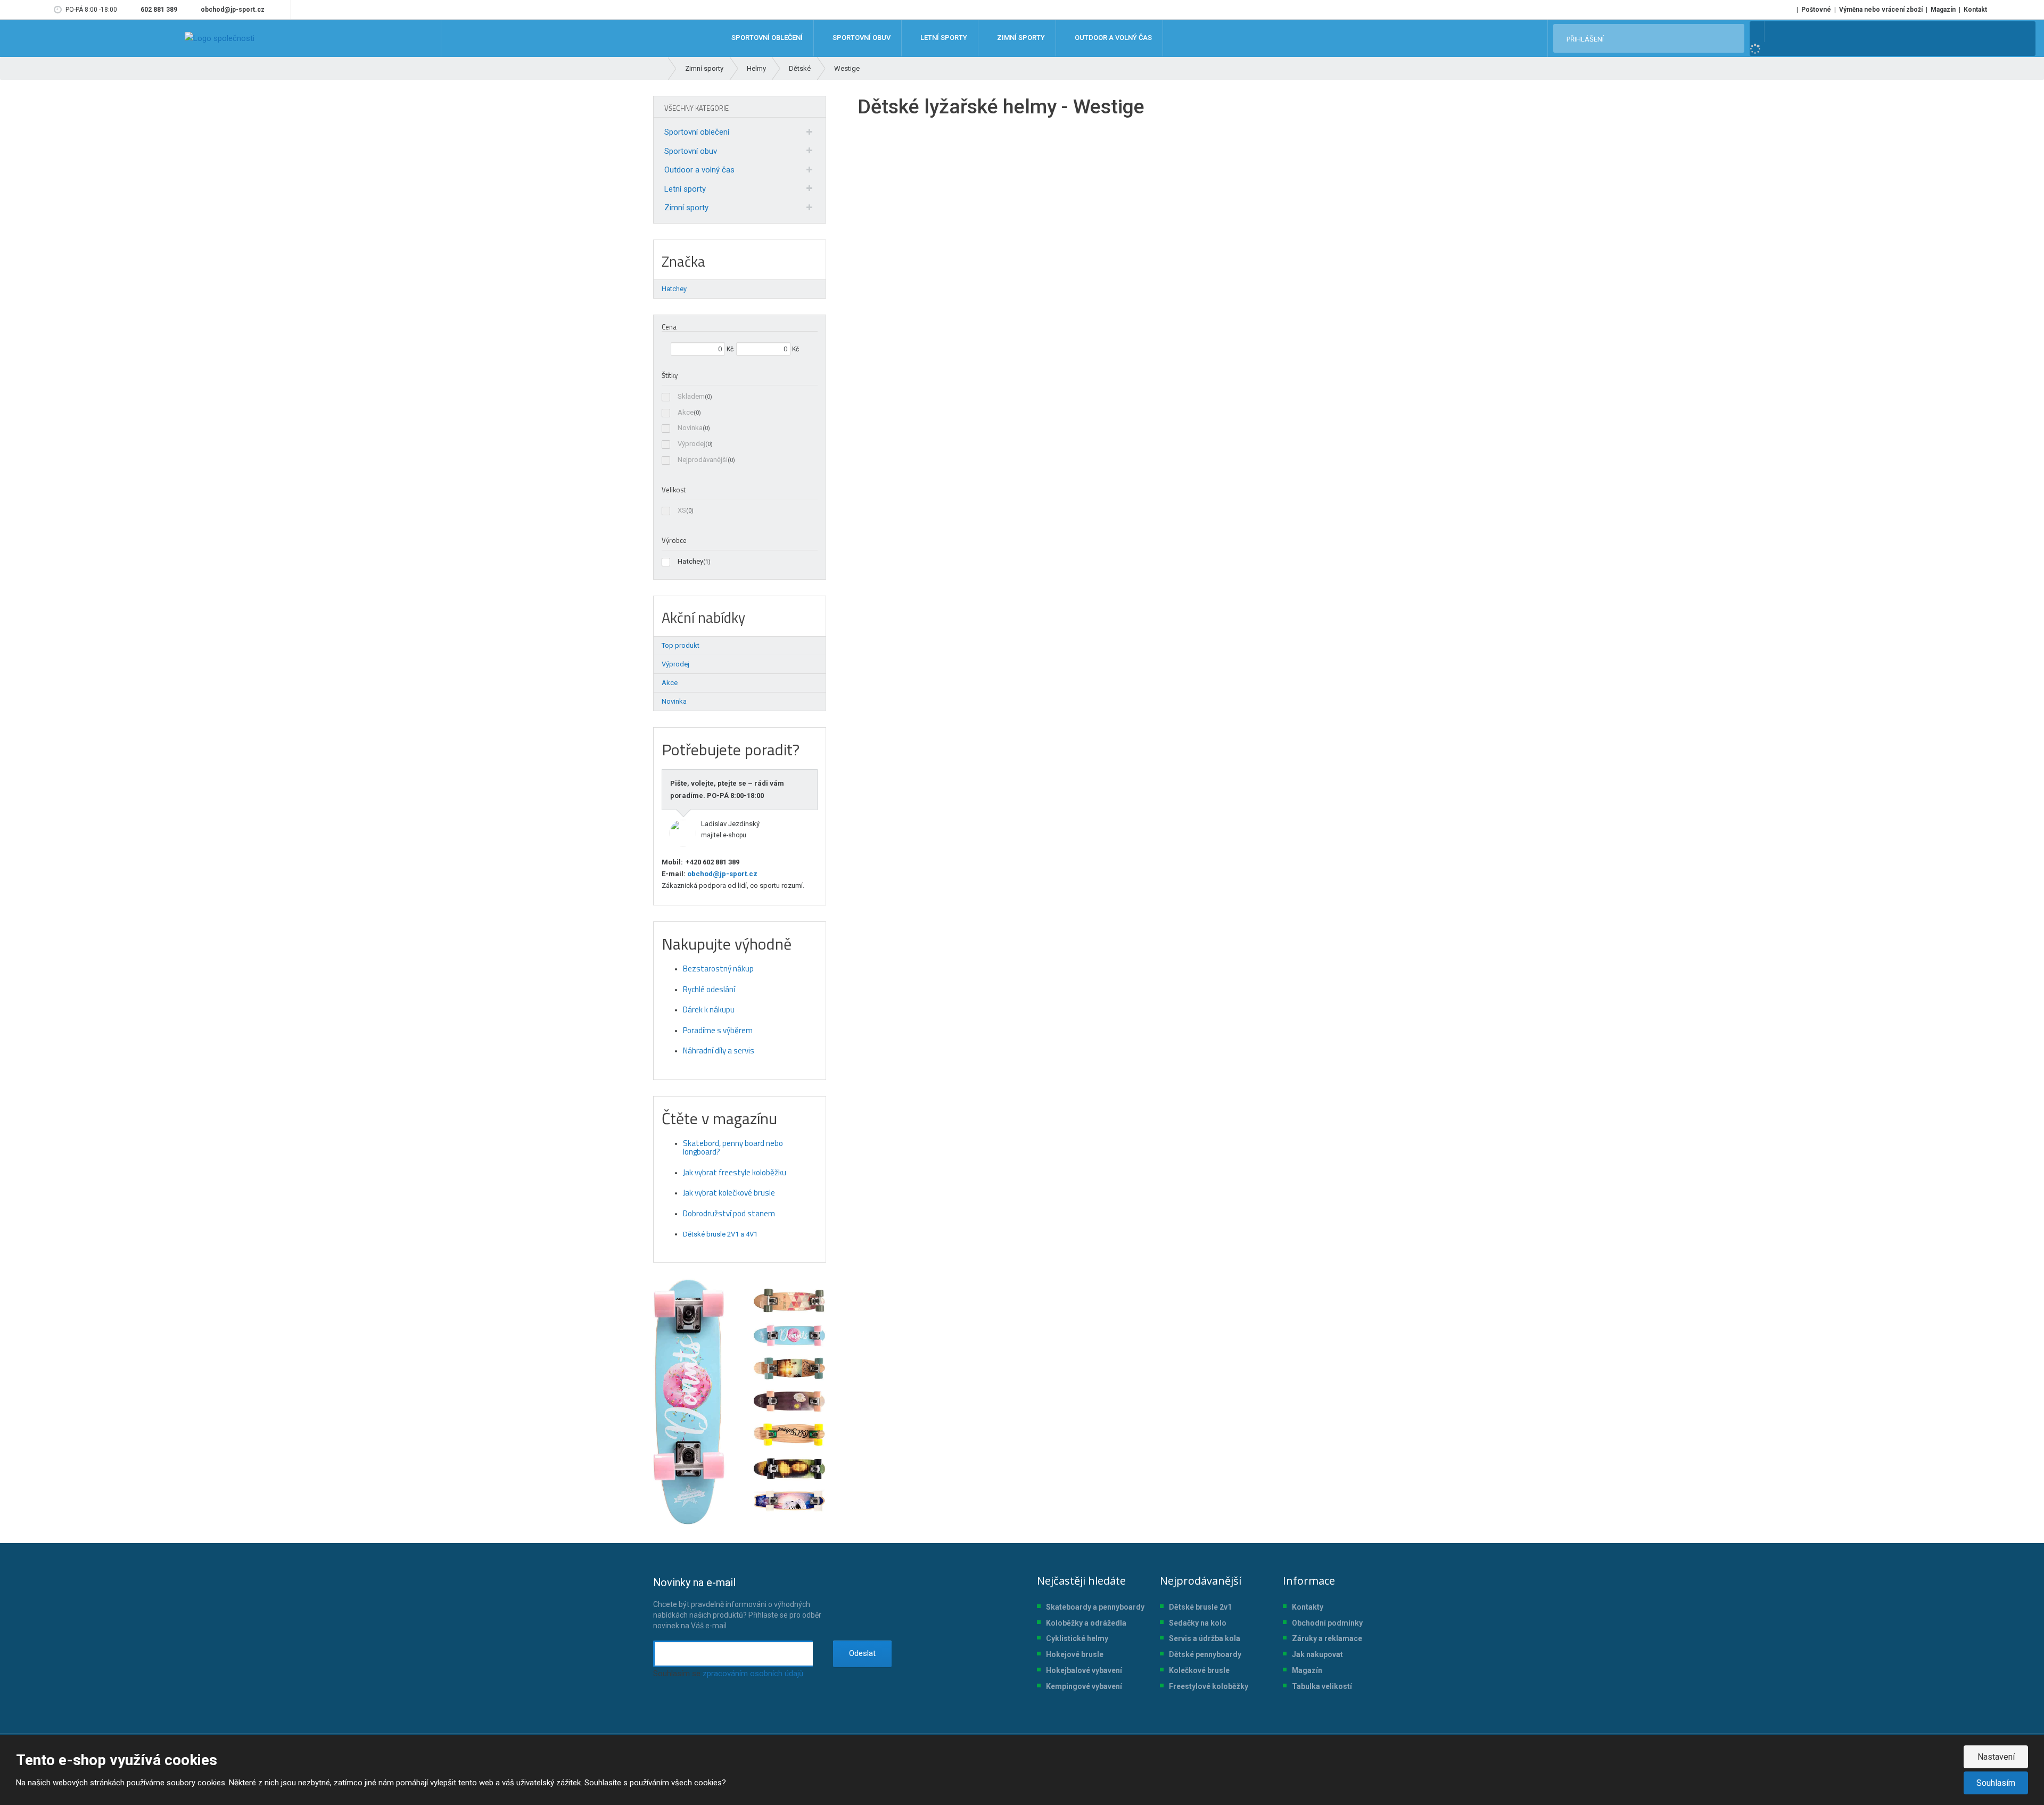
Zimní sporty (686, 208)
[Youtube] (281, 10)
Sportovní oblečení (697, 132)
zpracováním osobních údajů (753, 1674)
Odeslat (862, 1653)
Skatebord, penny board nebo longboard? (733, 1148)
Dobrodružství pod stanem (729, 1213)
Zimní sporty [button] (1020, 38)
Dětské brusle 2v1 (1200, 1607)
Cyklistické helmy (1077, 1638)
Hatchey (690, 561)
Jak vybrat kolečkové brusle (729, 1193)
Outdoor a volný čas (699, 170)
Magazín (1943, 10)
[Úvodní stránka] (220, 38)
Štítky (670, 375)
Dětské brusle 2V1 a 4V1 (720, 1234)
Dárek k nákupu (709, 1009)
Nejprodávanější (703, 460)
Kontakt (1975, 10)
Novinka (690, 428)
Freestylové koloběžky (1209, 1686)
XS (682, 510)
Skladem (691, 396)
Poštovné (1816, 10)
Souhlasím (1996, 1783)
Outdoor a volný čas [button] (1112, 38)
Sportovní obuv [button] (861, 38)
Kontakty (1308, 1607)
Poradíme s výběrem (718, 1030)
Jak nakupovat (1317, 1654)
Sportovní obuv (691, 151)
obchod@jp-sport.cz (722, 874)
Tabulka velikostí (1322, 1686)
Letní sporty (685, 189)
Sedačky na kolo (1198, 1623)
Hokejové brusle (1075, 1654)
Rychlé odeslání (709, 989)
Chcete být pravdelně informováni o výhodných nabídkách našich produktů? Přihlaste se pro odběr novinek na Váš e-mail (737, 1603)
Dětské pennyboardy (1205, 1654)
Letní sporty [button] (943, 38)
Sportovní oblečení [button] (766, 38)
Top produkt (681, 645)
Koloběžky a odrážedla (1086, 1623)
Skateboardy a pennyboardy (1095, 1607)
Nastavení (1996, 1757)
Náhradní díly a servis (719, 1050)
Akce (686, 412)
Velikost (674, 490)
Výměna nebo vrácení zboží (1881, 10)
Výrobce (674, 540)
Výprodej (691, 444)
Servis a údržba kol (1202, 1638)
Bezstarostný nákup (718, 969)
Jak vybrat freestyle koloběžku (735, 1172)
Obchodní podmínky (1327, 1623)
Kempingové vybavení (1084, 1686)
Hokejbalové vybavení (1084, 1670)
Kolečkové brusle (1199, 1670)
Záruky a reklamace (1327, 1638)
